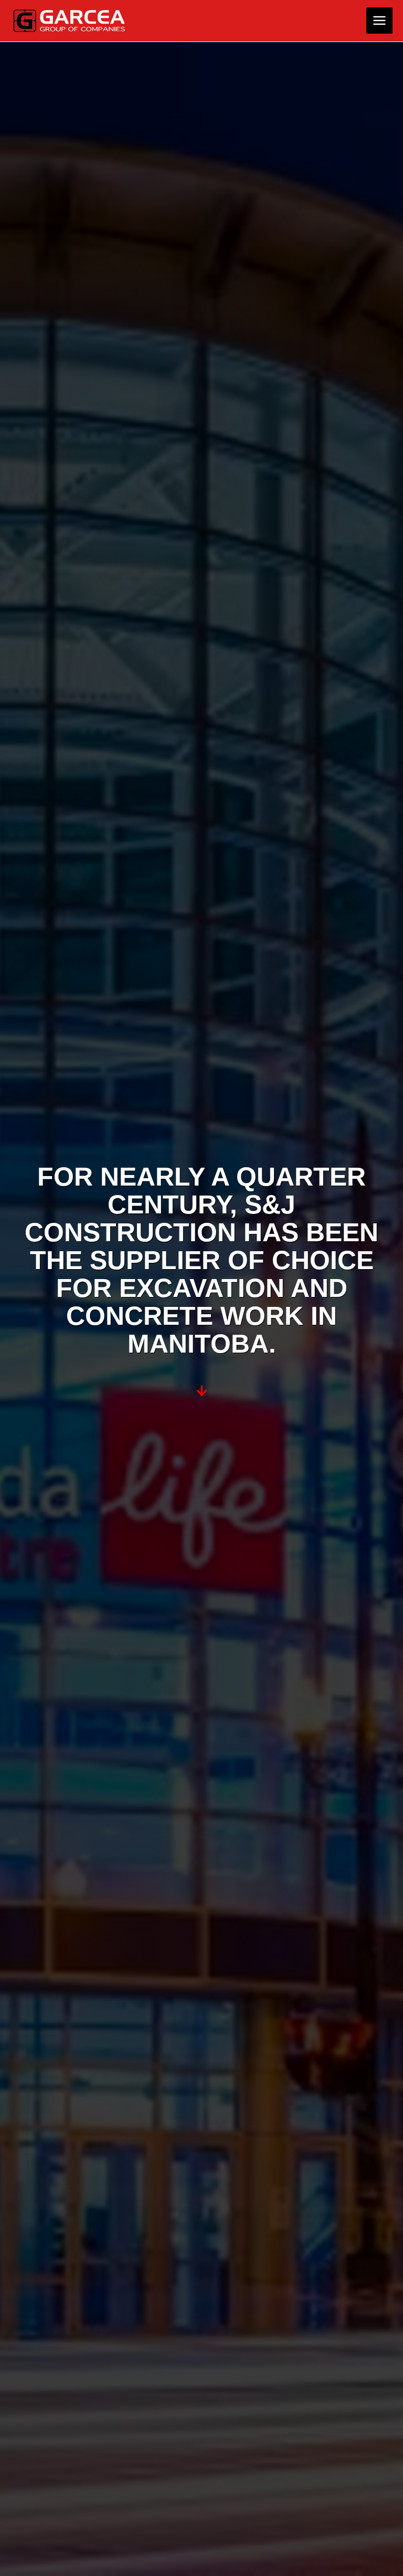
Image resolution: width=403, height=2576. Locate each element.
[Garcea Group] (70, 21)
